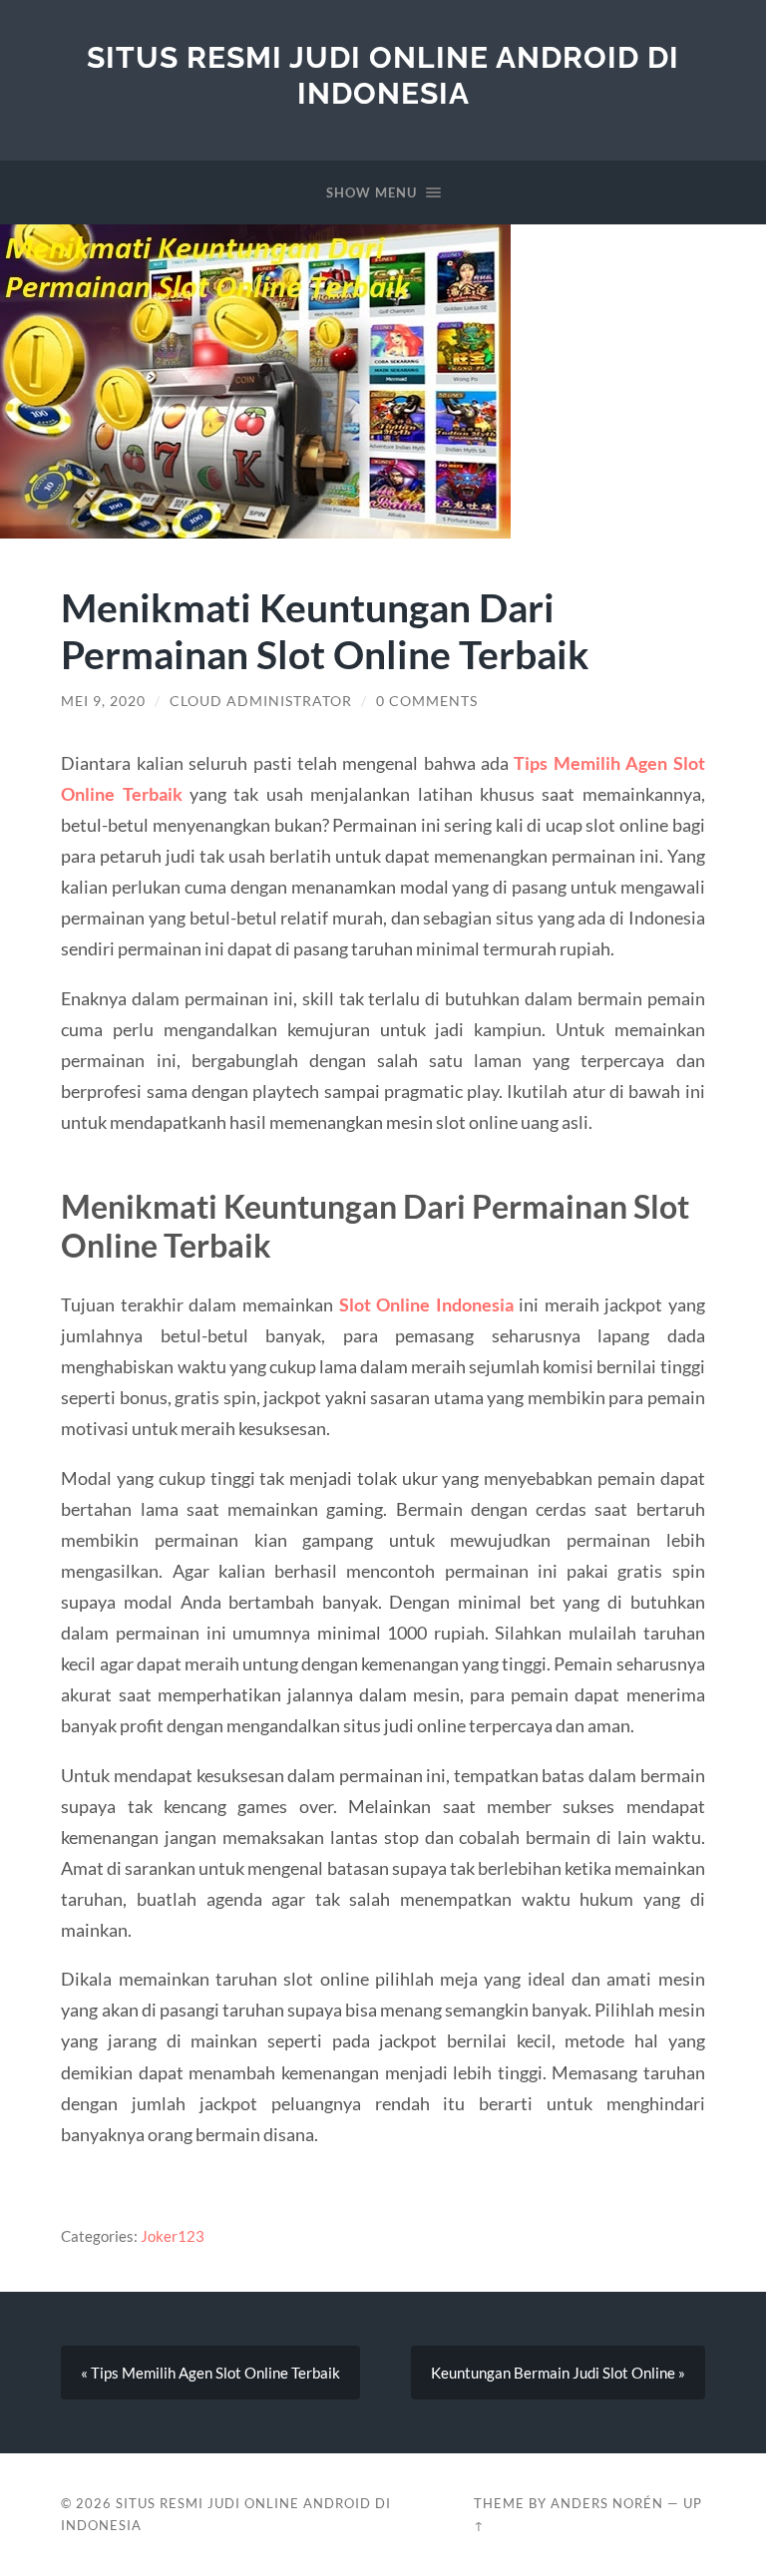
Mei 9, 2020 (103, 701)
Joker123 (173, 2236)
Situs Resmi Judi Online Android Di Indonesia (383, 75)
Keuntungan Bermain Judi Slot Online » (558, 2373)
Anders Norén (607, 2503)
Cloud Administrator (261, 701)
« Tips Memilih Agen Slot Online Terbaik (210, 2373)
